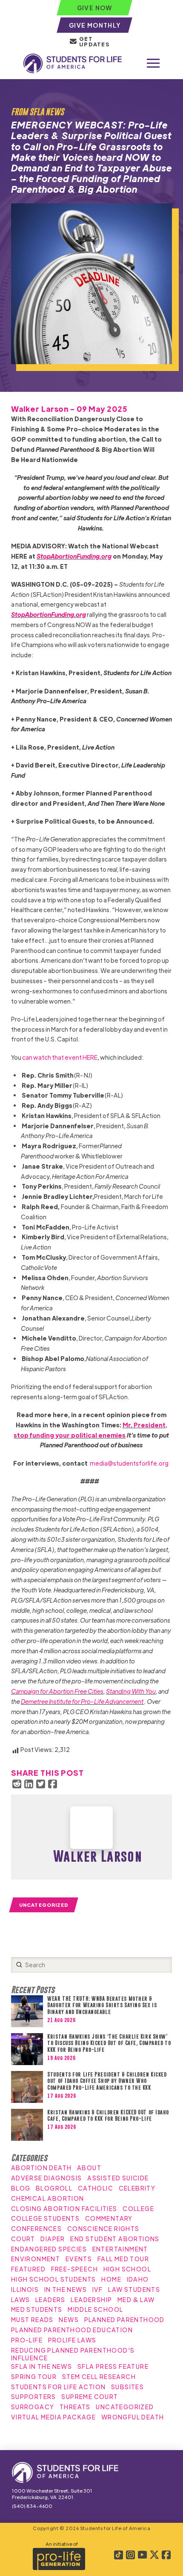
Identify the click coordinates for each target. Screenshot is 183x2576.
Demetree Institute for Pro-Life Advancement (82, 1701)
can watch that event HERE (60, 1057)
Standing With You (131, 1691)
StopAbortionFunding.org (74, 556)
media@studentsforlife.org (129, 1463)
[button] (153, 63)
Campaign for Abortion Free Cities (57, 1691)
